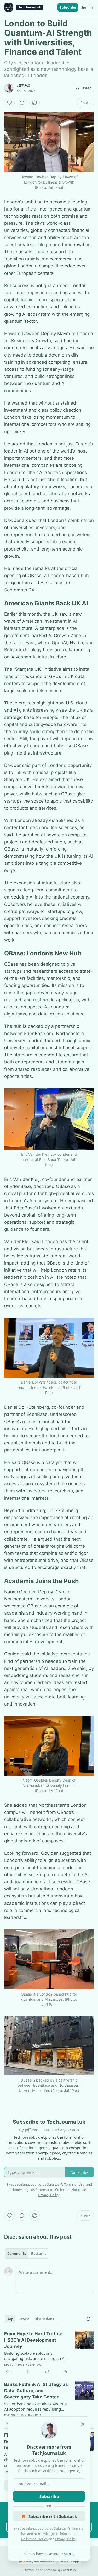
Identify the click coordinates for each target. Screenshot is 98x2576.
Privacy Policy (66, 2539)
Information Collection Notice (59, 2190)
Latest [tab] (24, 2319)
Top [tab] (10, 2319)
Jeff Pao (24, 85)
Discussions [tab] (44, 2319)
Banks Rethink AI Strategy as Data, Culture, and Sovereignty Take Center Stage (36, 2391)
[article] (49, 2353)
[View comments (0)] (22, 103)
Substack (28, 2570)
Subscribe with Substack (53, 2516)
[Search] (89, 2319)
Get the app (70, 2561)
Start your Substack (39, 2561)
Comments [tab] (17, 2254)
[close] (83, 2424)
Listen (87, 88)
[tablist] (27, 2254)
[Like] (9, 103)
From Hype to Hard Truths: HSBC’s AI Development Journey (33, 2340)
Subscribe (68, 7)
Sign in (87, 7)
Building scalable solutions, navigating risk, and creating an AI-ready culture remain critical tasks (36, 2356)
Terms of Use (74, 2184)
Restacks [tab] (39, 2254)
